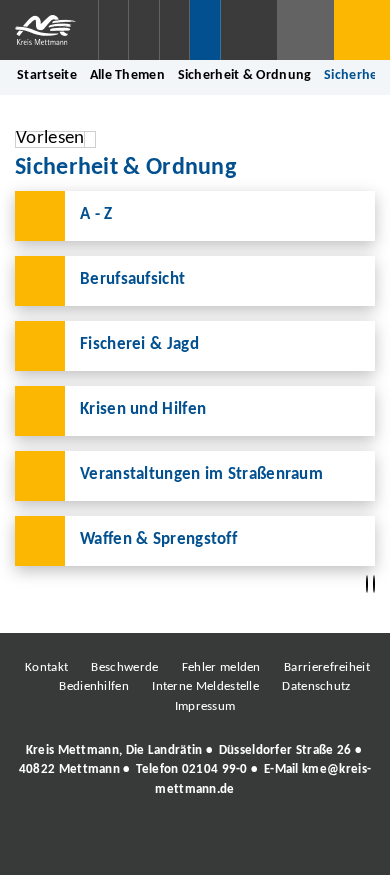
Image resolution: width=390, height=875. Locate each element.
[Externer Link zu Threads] (148, 844)
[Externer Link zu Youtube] (238, 844)
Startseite (47, 75)
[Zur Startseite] (49, 30)
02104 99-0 (215, 769)
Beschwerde (124, 667)
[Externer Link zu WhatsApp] (283, 844)
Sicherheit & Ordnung (245, 75)
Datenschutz (316, 686)
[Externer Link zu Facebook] (58, 844)
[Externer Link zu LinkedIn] (193, 844)
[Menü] (362, 30)
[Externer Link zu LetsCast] (328, 844)
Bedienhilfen (94, 686)
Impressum (205, 706)
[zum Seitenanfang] (374, 584)
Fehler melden (221, 667)
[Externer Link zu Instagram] (103, 844)
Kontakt (46, 667)
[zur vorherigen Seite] (367, 584)
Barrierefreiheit (327, 667)
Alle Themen (127, 75)
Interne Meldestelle (205, 686)
